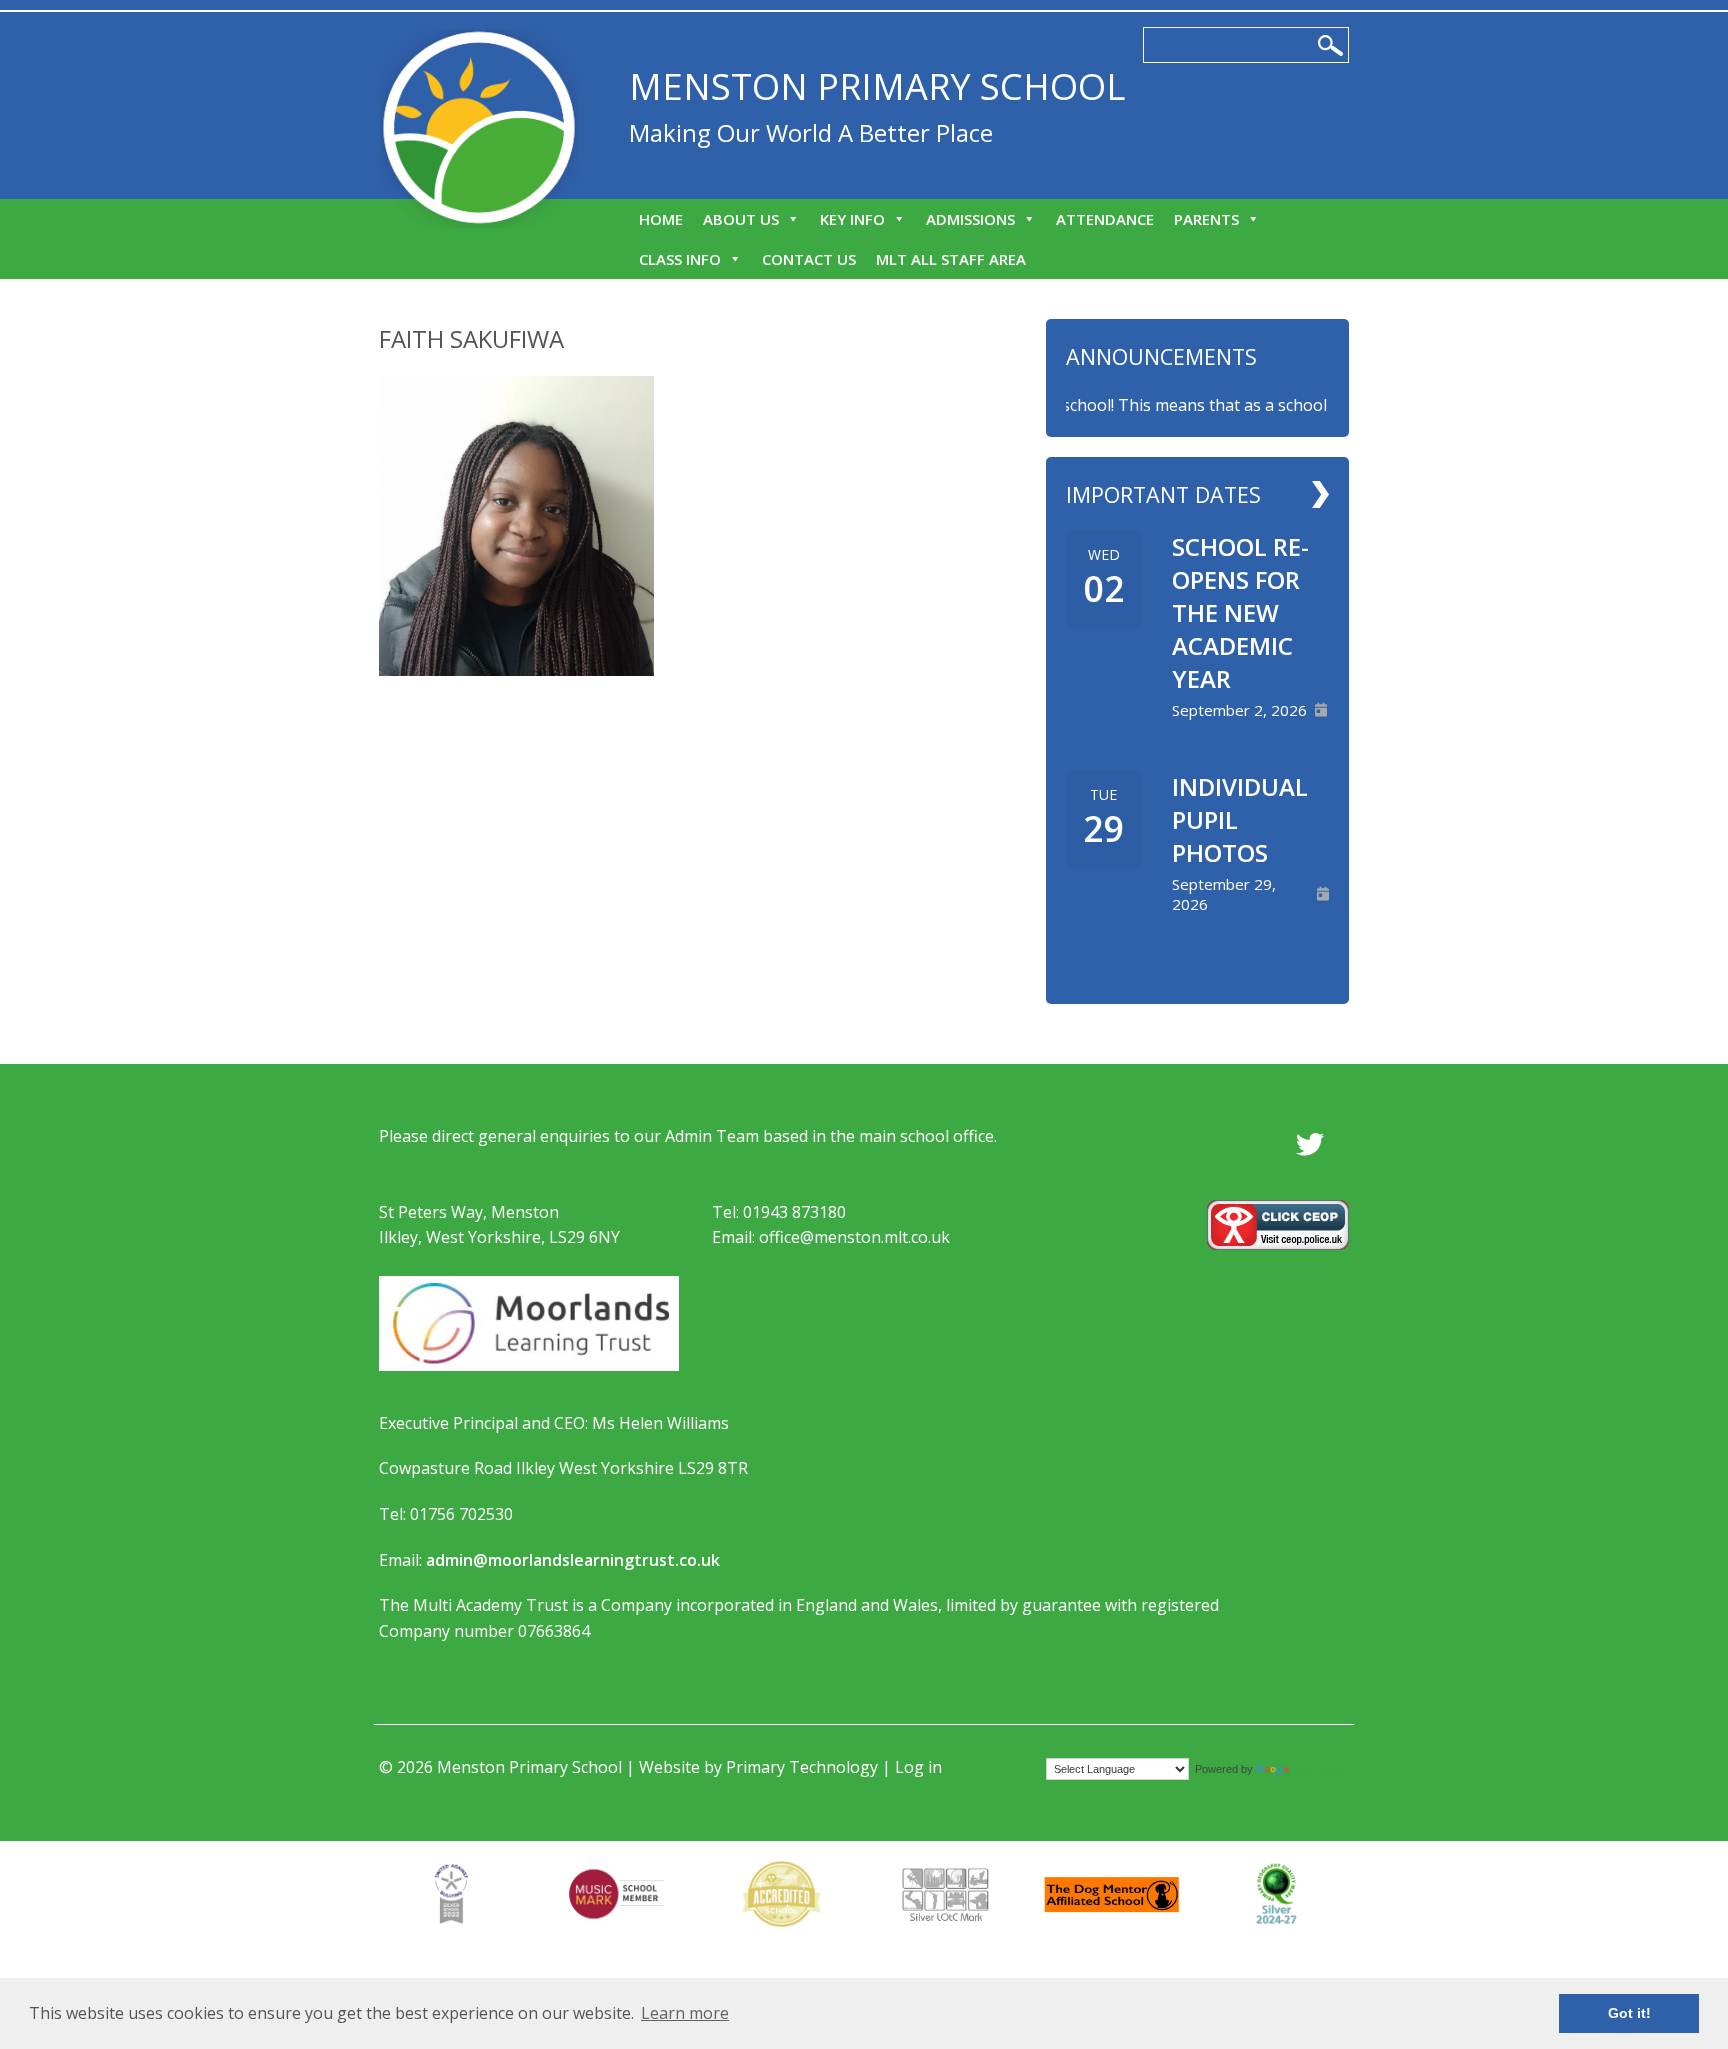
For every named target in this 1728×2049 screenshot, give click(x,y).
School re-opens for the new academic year (1240, 612)
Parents (1206, 219)
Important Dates (1163, 494)
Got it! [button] (1629, 2013)
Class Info (680, 259)
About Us (741, 219)
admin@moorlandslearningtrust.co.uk (573, 1560)
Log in (918, 1767)
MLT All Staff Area (951, 259)
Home (661, 219)
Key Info (852, 219)
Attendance (1105, 219)
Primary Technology (802, 1767)
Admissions (970, 219)
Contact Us (809, 259)
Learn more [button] (685, 2013)
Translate (1318, 1768)
